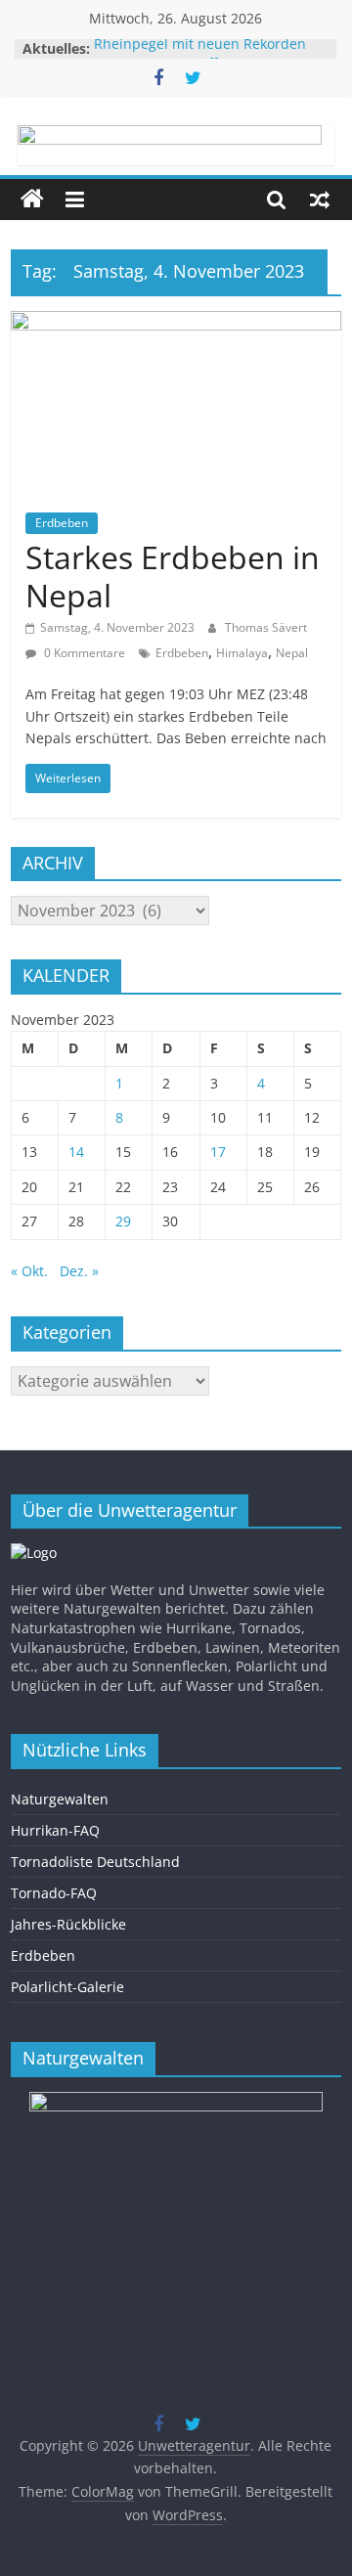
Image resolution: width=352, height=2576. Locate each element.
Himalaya (242, 653)
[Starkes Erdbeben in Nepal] (176, 323)
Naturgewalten (60, 1799)
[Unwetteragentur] (32, 200)
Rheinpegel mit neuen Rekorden (200, 48)
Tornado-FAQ (54, 1893)
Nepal (292, 653)
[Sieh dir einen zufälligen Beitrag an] (320, 200)
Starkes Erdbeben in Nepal (173, 576)
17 (218, 1152)
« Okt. (29, 1271)
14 (76, 1152)
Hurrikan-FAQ (55, 1830)
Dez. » (79, 1271)
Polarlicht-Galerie (67, 1987)
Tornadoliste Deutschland (95, 1862)
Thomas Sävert (266, 627)
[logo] (34, 1553)
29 (123, 1221)
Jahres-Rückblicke (68, 1924)
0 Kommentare (83, 653)
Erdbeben (62, 523)
